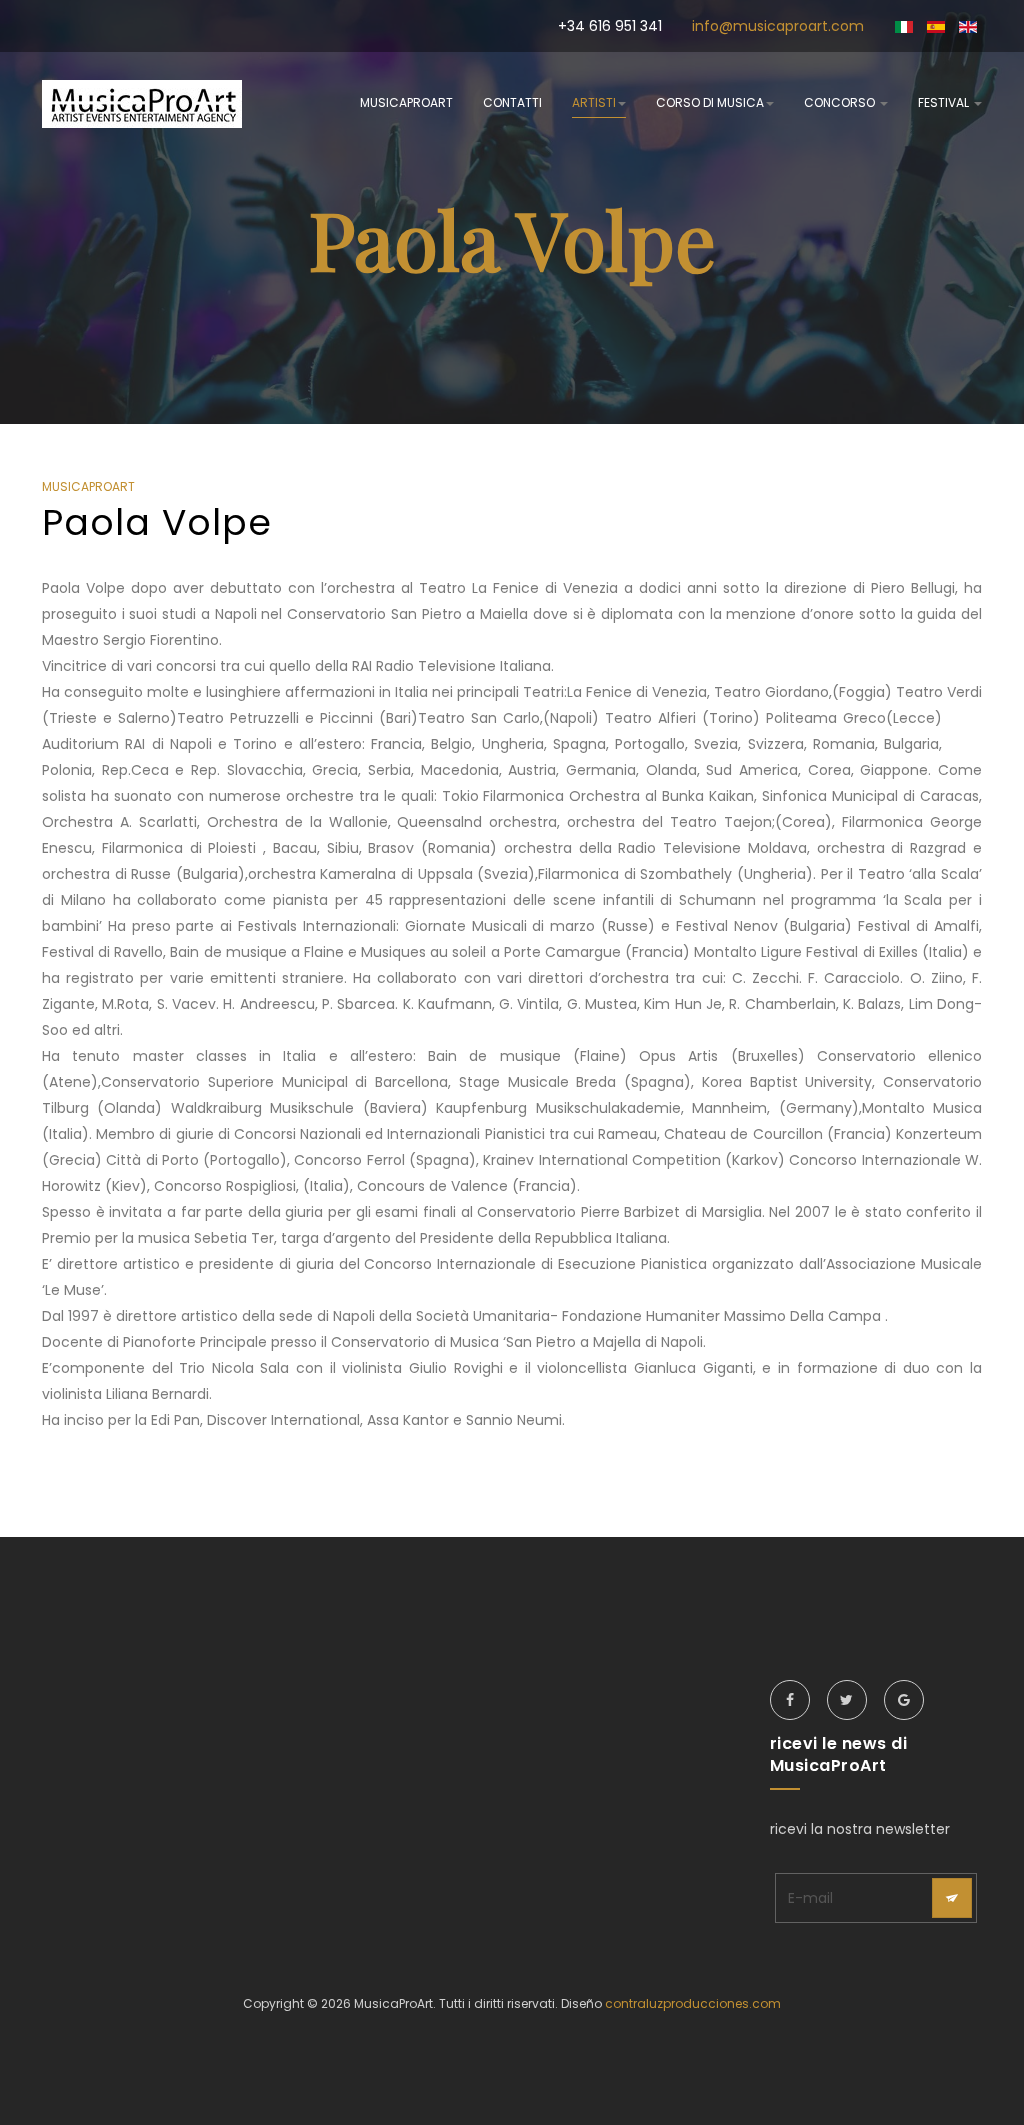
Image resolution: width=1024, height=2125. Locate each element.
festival (945, 102)
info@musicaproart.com (778, 26)
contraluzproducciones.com (693, 2003)
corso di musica (710, 102)
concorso (841, 102)
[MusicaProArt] (142, 104)
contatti (512, 102)
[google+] (904, 1700)
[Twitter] (847, 1700)
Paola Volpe (157, 522)
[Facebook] (790, 1700)
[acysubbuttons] (952, 1898)
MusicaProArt (406, 102)
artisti (594, 102)
